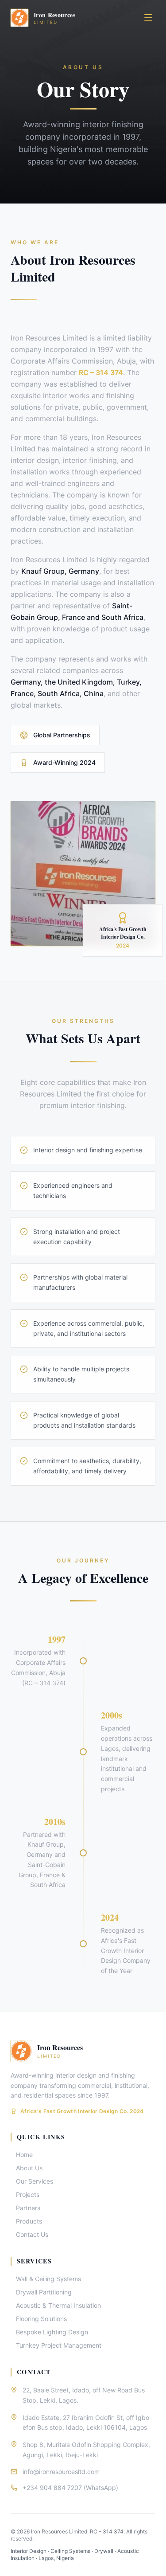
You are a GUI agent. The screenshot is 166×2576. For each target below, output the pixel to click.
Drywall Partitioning (44, 2292)
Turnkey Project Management (59, 2345)
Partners (28, 2208)
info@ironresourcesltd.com (61, 2472)
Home (24, 2155)
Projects (28, 2194)
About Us (29, 2168)
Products (29, 2221)
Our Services (35, 2181)
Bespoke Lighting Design (52, 2332)
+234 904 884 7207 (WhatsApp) (70, 2488)
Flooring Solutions (41, 2319)
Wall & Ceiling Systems (48, 2279)
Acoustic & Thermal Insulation (58, 2305)
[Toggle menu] (148, 18)
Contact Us (32, 2234)
